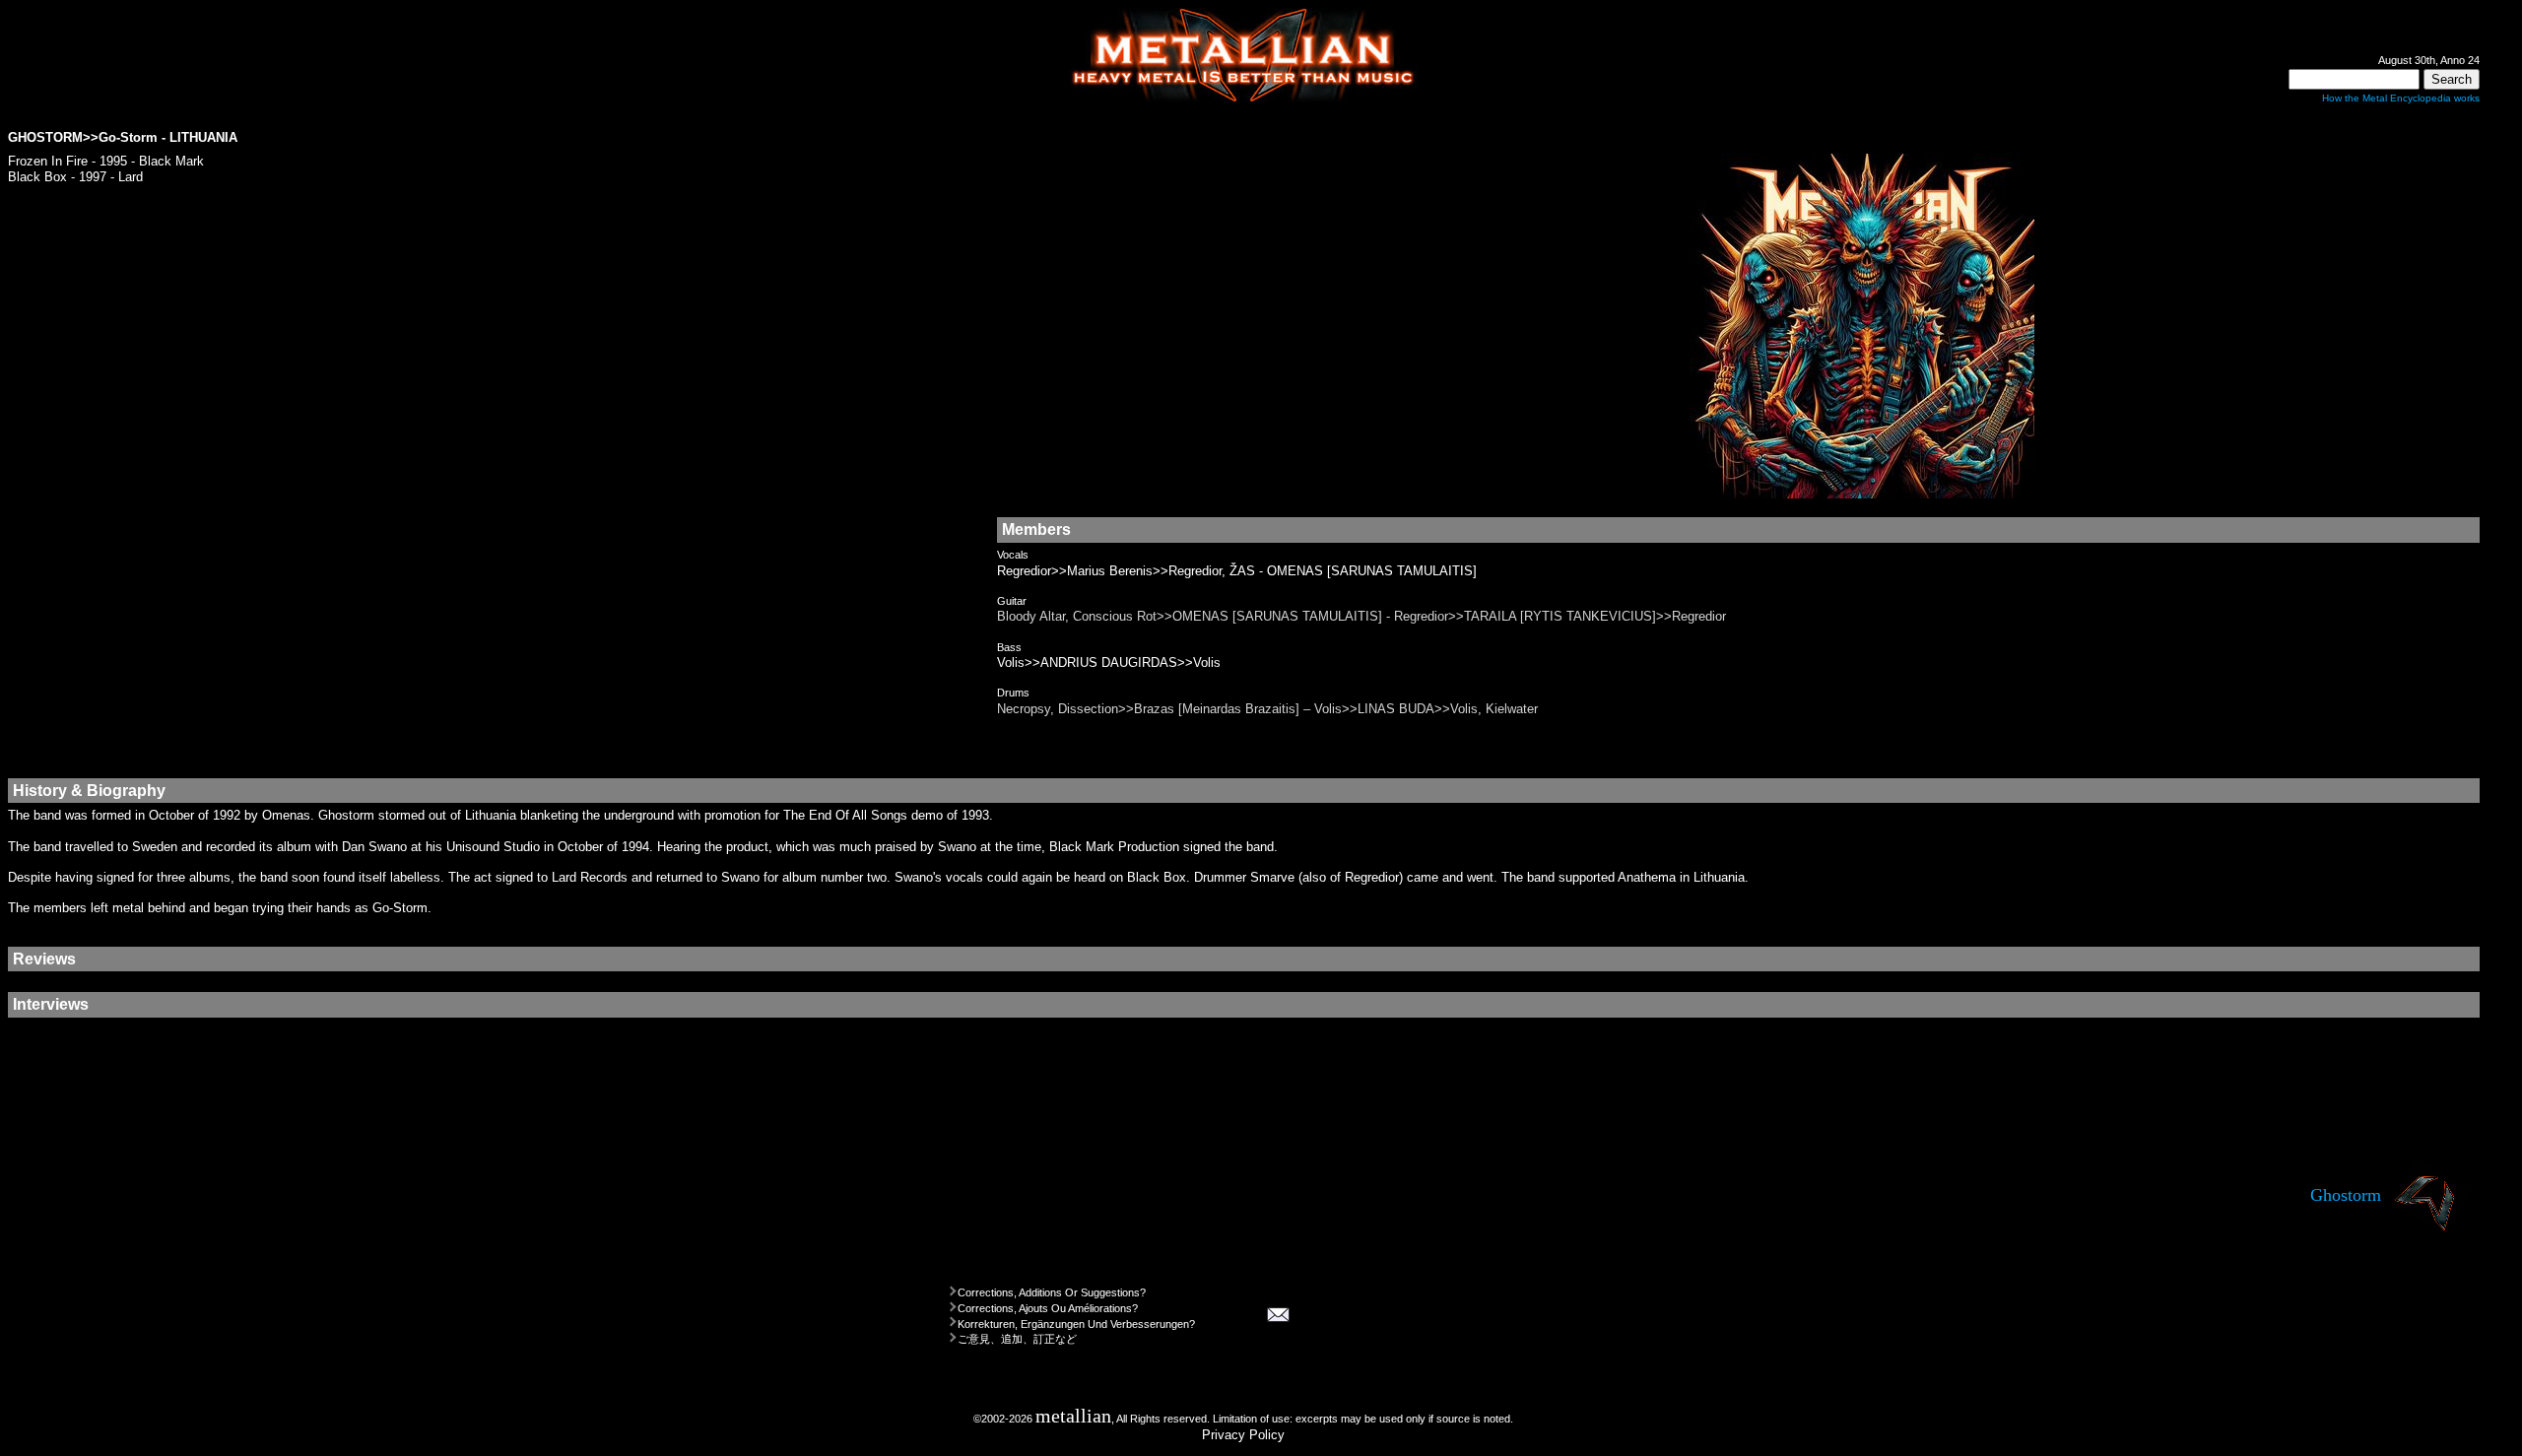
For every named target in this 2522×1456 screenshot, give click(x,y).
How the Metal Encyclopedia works (2401, 98)
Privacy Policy (1243, 1435)
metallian (1073, 1416)
